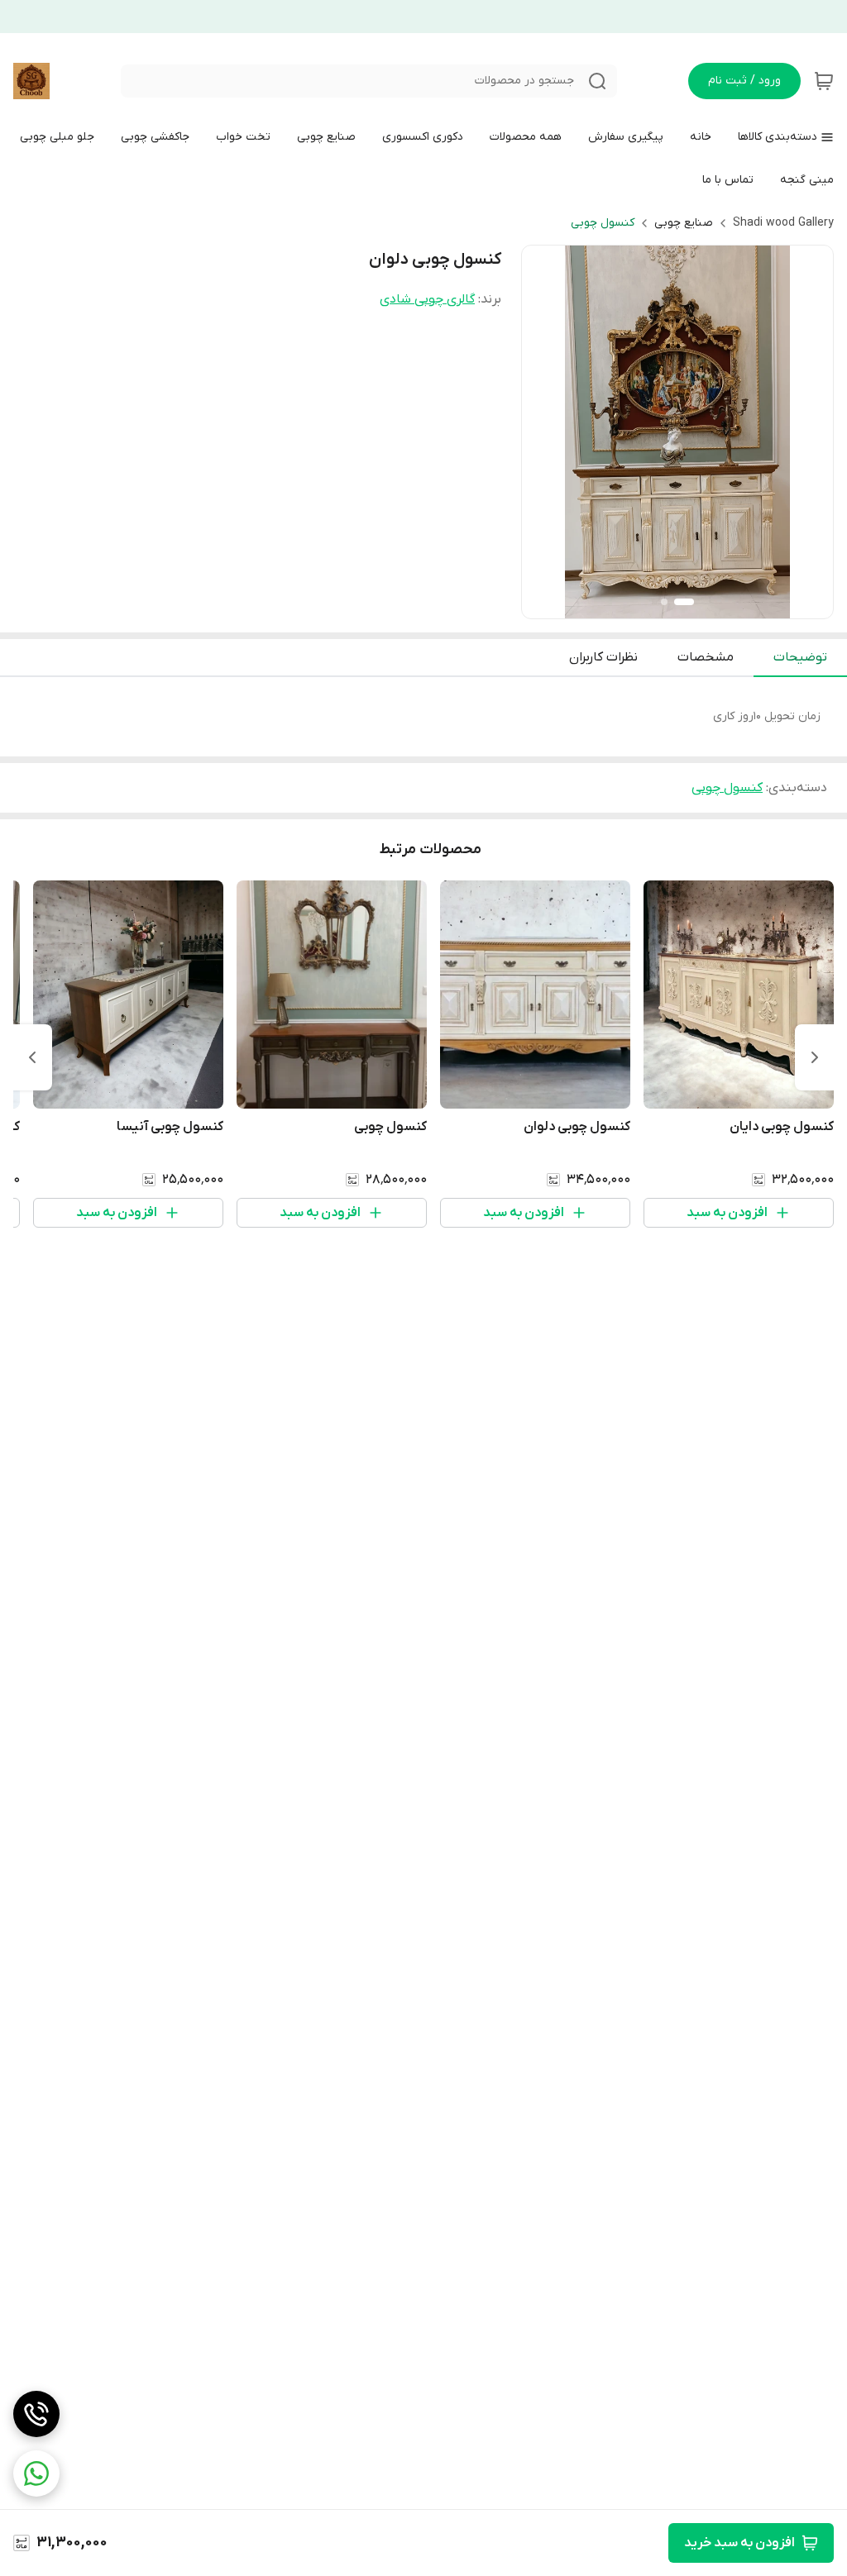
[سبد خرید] (824, 81)
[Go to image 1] (684, 602)
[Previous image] (545, 432)
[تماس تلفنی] (36, 2414)
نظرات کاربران (603, 657)
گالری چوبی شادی (427, 299)
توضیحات (800, 657)
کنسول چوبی (603, 223)
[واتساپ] (36, 2473)
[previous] (815, 1057)
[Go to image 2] (664, 602)
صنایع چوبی (684, 223)
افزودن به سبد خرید (739, 2543)
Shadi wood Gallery (783, 223)
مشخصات (706, 657)
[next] (32, 1057)
